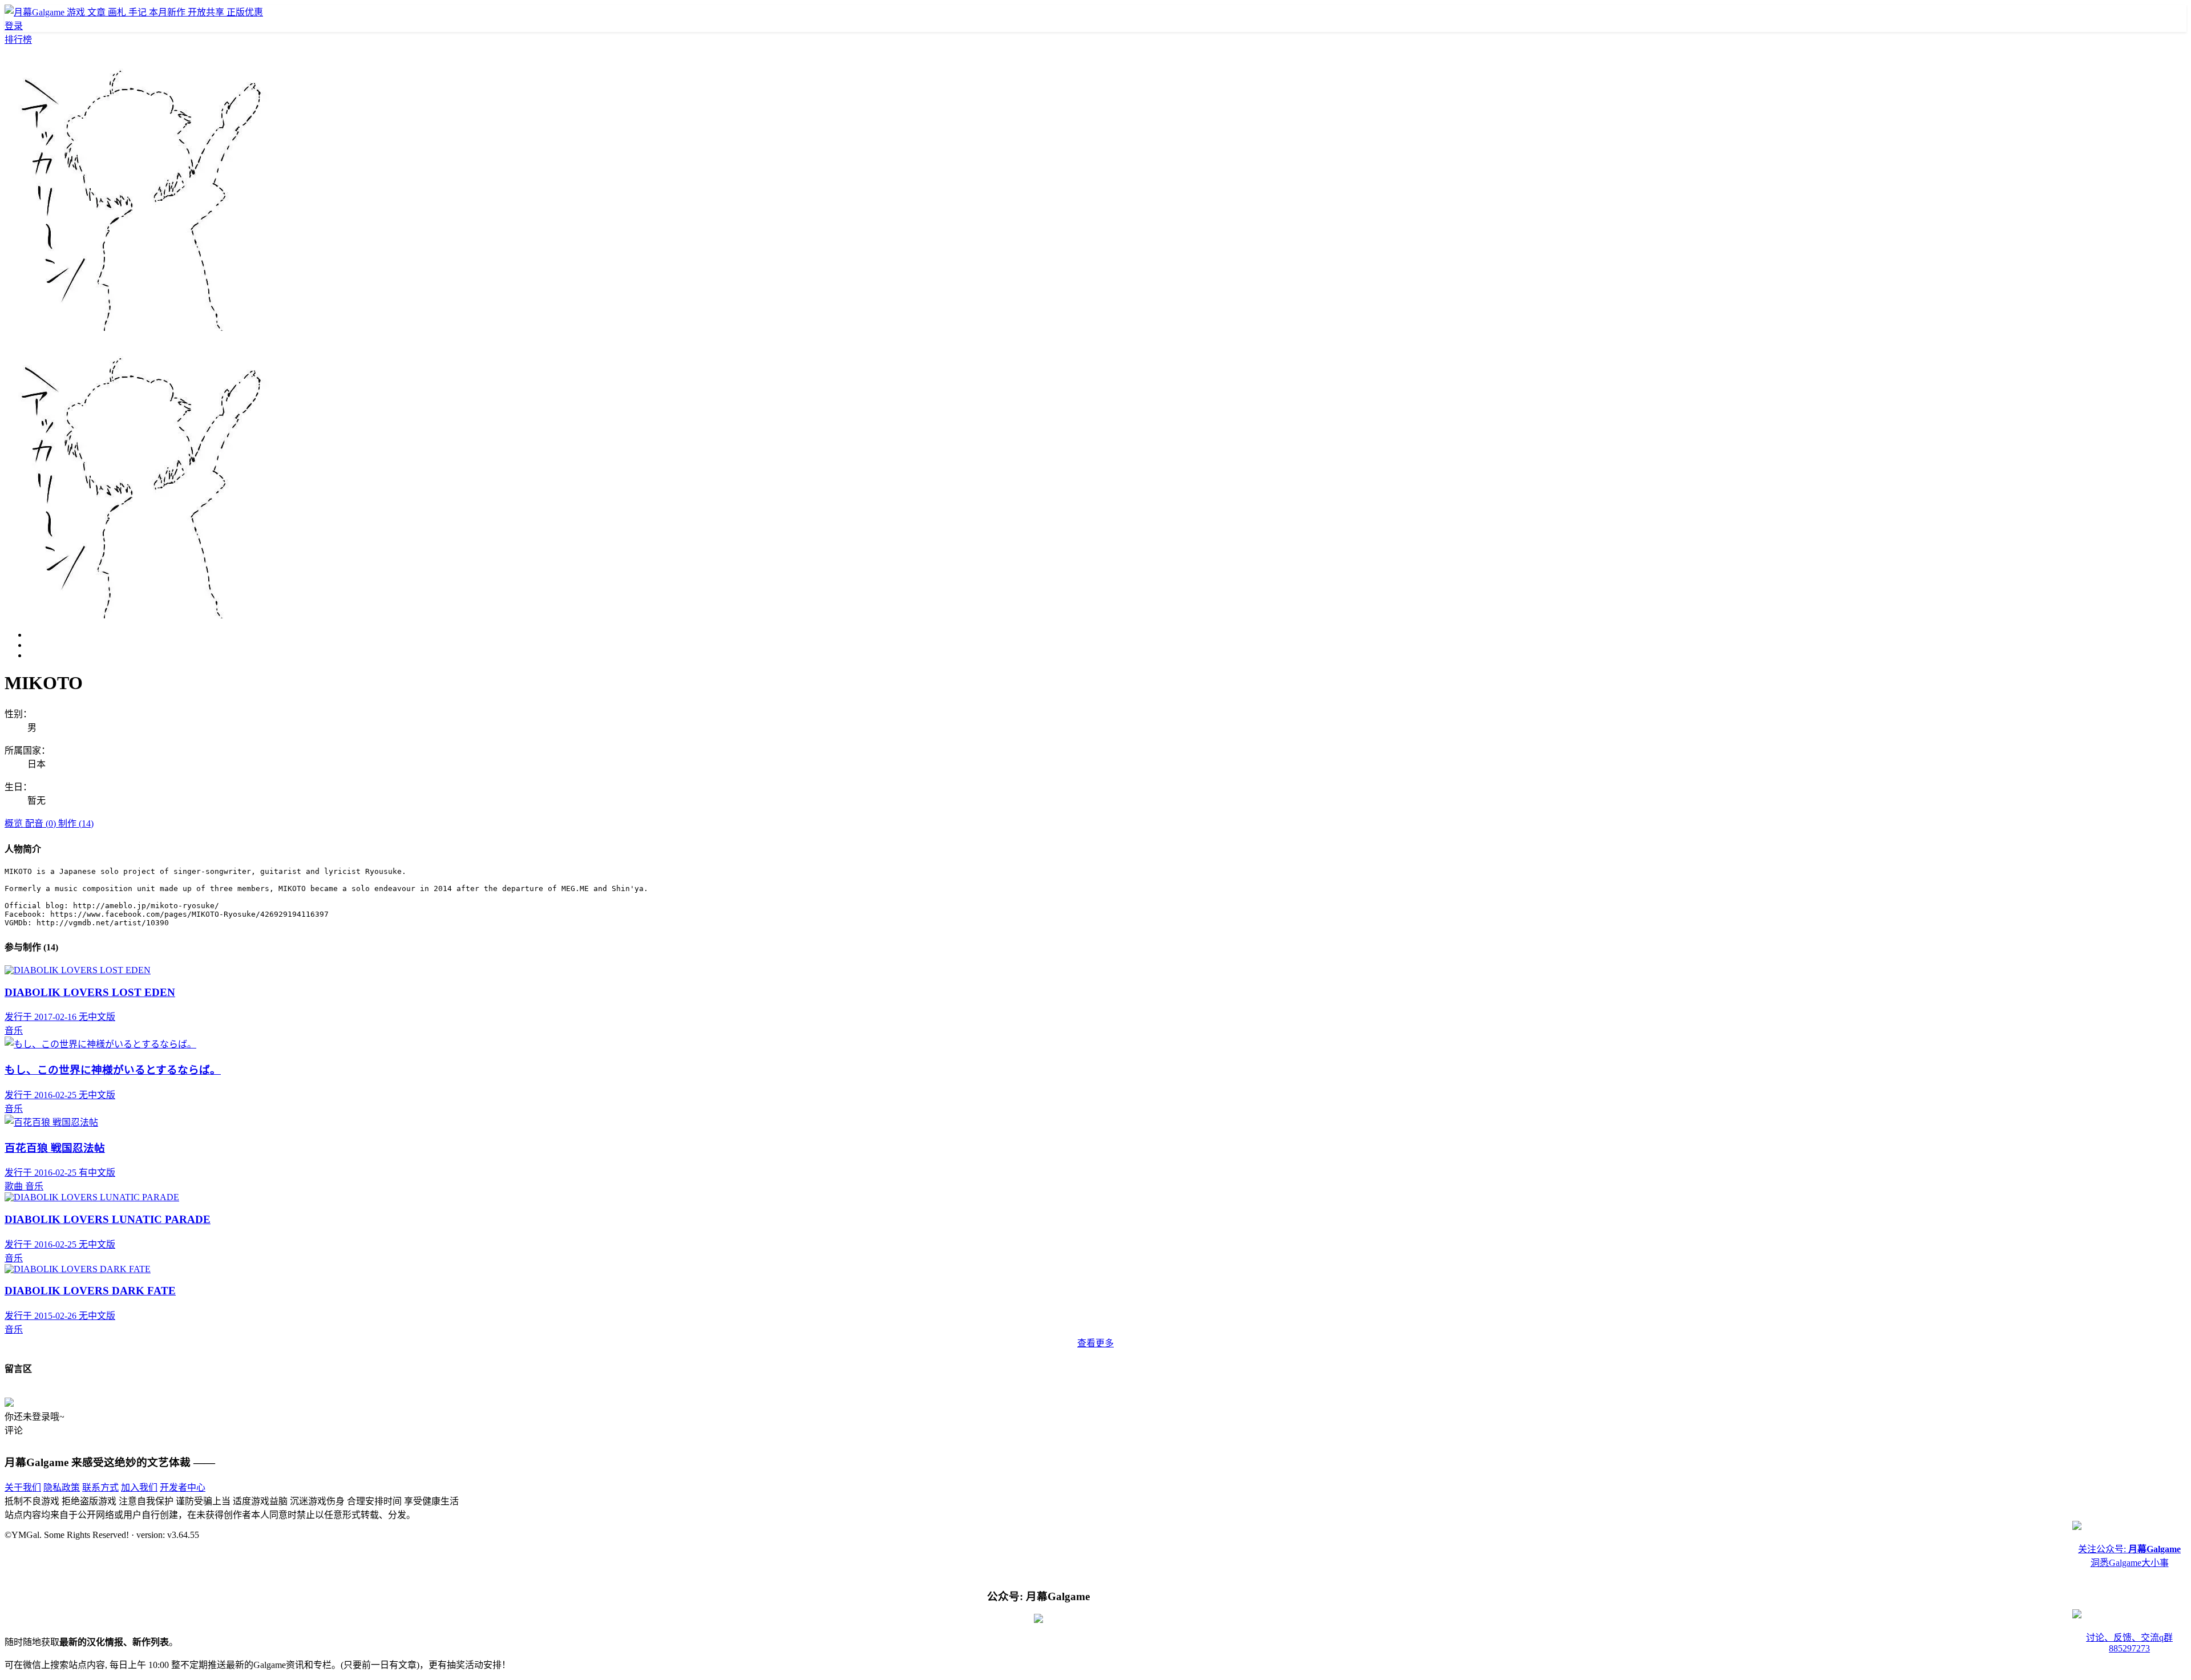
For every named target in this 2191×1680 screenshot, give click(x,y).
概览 (15, 823)
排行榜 (18, 40)
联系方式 (100, 1487)
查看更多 (1095, 1343)
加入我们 (139, 1487)
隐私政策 (62, 1487)
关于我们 (23, 1487)
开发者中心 (183, 1487)
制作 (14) (76, 823)
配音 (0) (42, 823)
